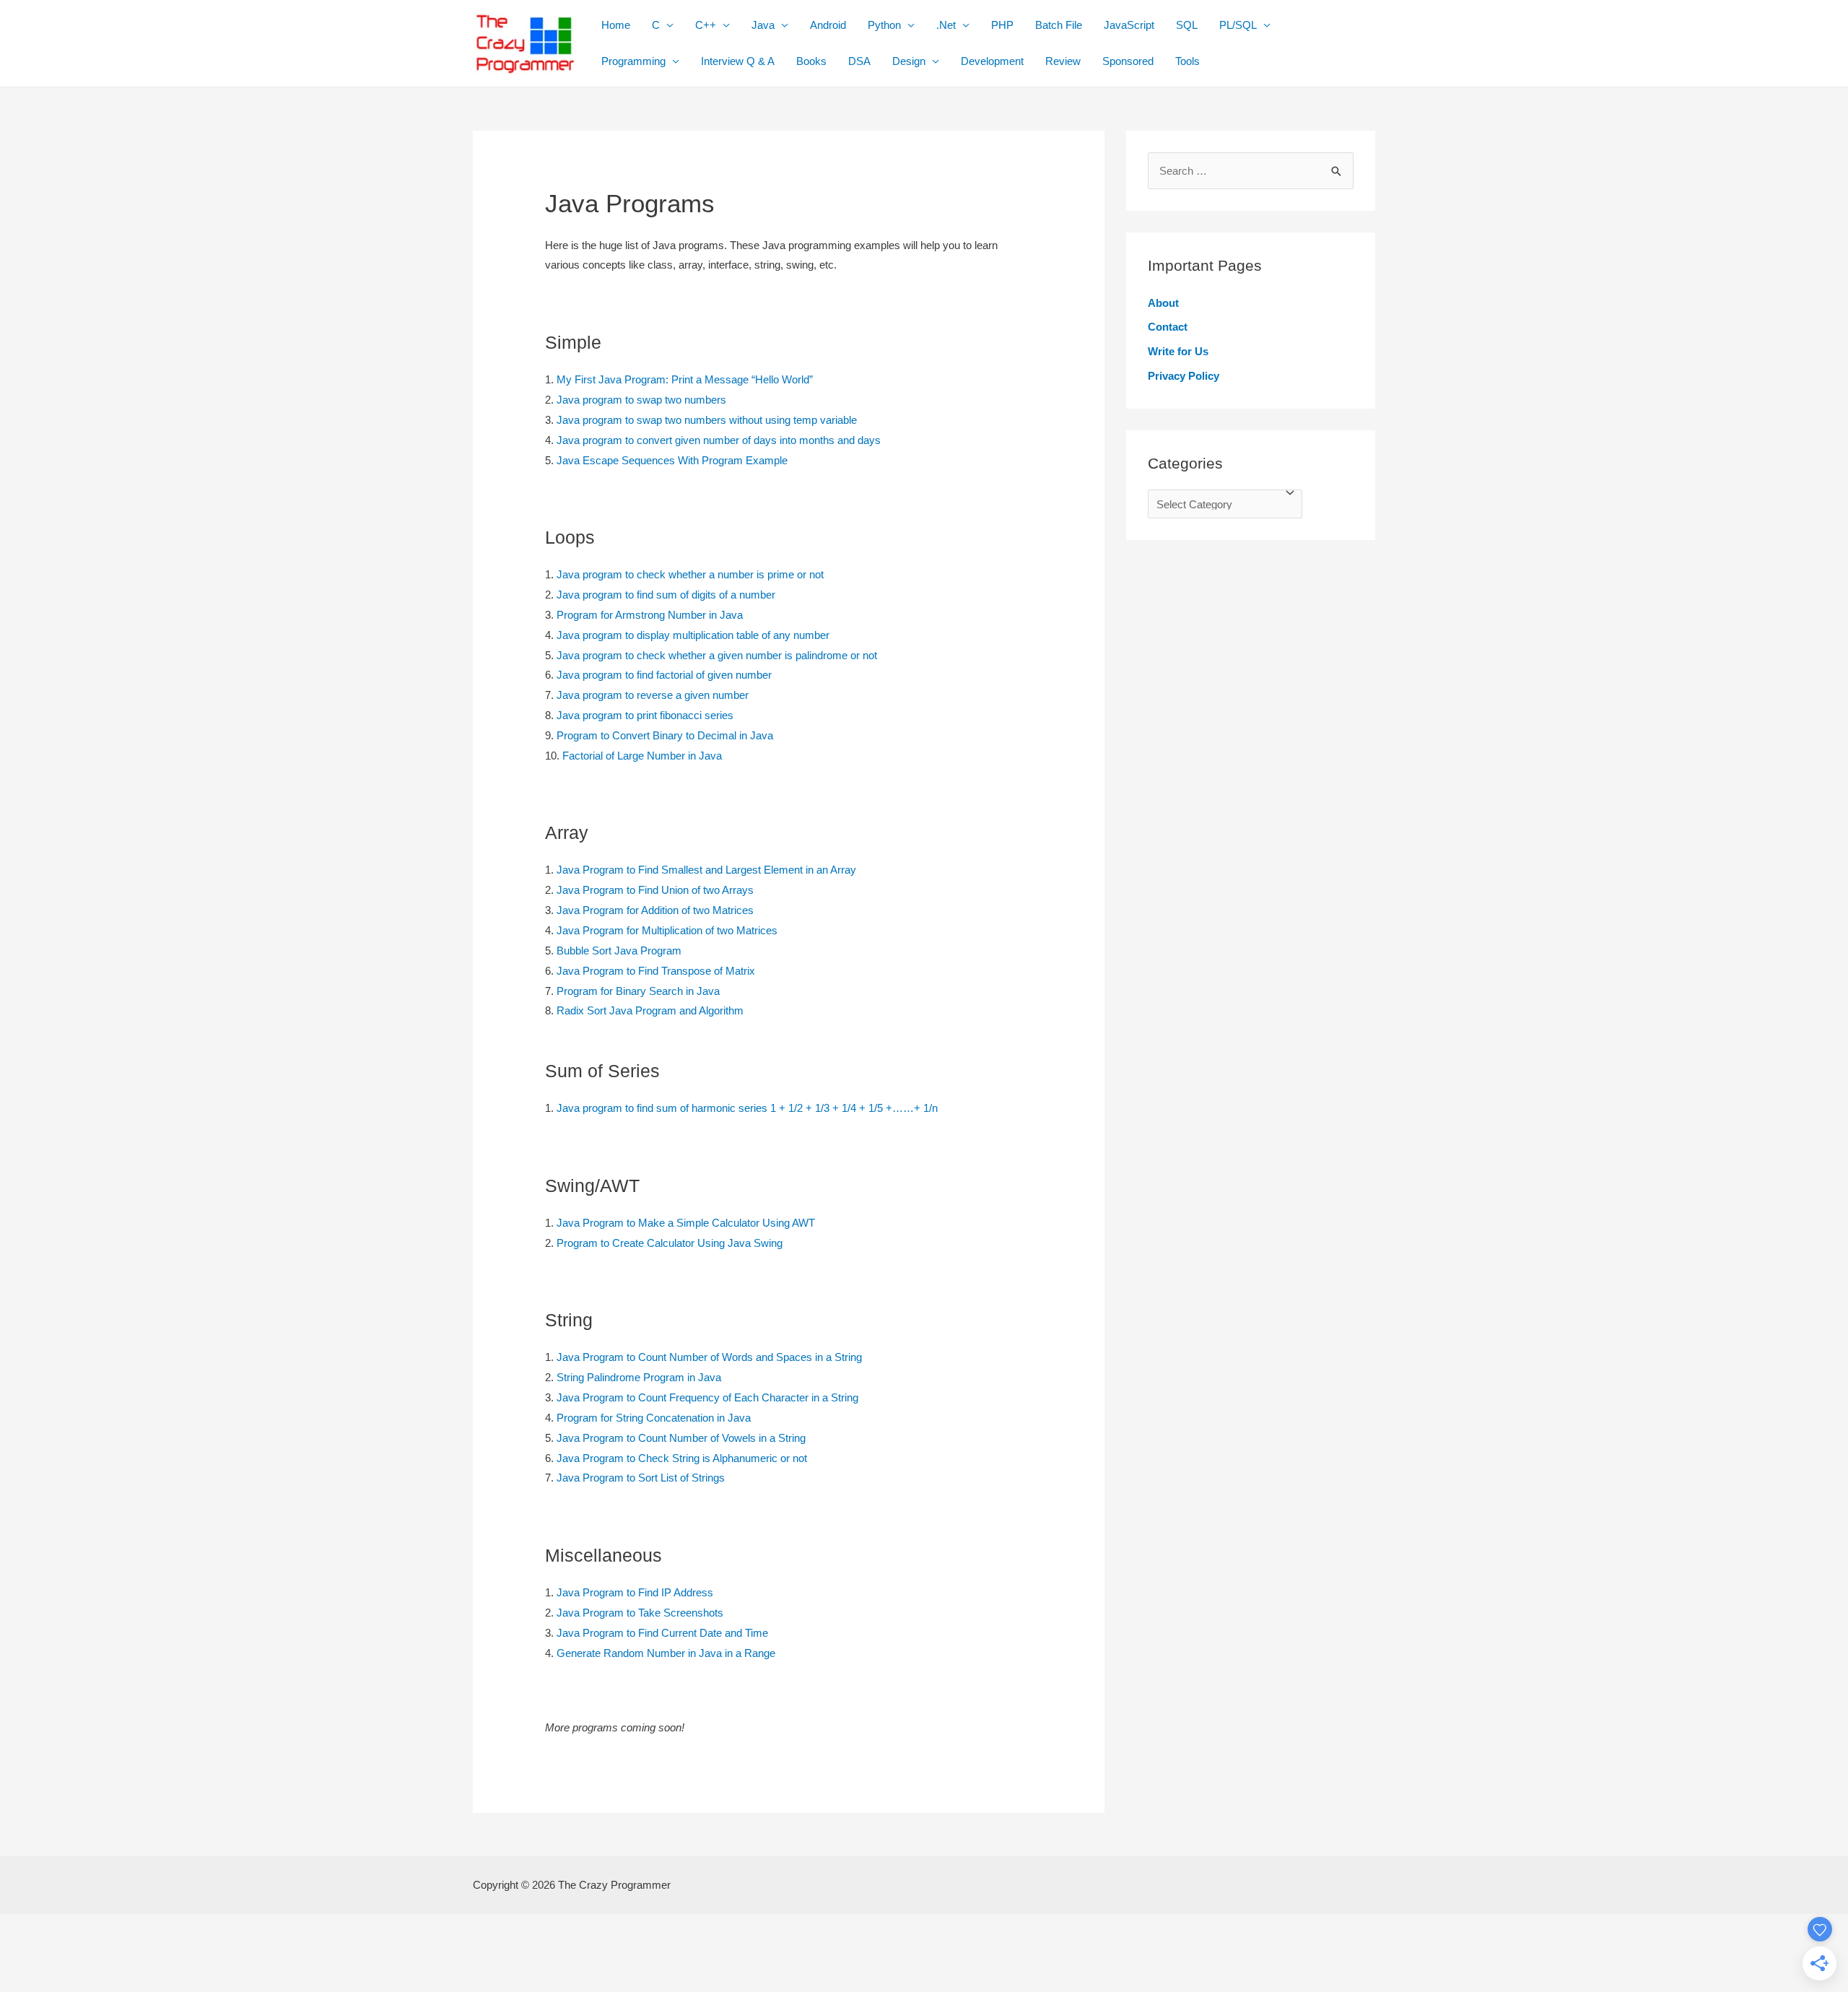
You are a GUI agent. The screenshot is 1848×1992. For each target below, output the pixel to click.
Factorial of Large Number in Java (642, 756)
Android (828, 25)
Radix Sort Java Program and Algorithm (650, 1010)
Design (909, 61)
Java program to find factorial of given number (664, 675)
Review (1063, 61)
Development (992, 61)
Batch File (1059, 25)
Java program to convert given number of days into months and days (719, 440)
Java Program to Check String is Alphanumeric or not (682, 1458)
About (1163, 303)
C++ (706, 25)
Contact (1168, 327)
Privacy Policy (1184, 376)
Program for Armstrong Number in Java (650, 615)
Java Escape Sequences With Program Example (672, 460)
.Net (946, 25)
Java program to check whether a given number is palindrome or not (717, 655)
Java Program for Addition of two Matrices (655, 910)
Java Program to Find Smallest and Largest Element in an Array (706, 870)
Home (616, 25)
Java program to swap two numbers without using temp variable (707, 420)
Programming (633, 61)
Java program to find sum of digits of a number (666, 595)
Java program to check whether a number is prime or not (690, 574)
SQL (1187, 25)
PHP (1002, 25)
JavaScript (1129, 25)
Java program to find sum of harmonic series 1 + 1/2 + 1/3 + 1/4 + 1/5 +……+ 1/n (747, 1108)
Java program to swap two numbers (641, 400)
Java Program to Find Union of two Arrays (655, 890)
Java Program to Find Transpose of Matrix (656, 971)
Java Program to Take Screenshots (640, 1613)
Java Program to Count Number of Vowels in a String (681, 1438)
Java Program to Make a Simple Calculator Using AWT (686, 1223)
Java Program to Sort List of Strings (641, 1478)
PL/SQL (1238, 25)
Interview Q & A (738, 61)
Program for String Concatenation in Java (654, 1418)
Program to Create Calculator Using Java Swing (670, 1243)
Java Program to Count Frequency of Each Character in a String (707, 1397)
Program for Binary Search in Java (638, 991)
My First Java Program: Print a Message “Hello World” (685, 379)
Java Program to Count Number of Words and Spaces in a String (709, 1357)
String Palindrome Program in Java (639, 1377)
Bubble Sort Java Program (619, 951)
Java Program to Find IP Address (635, 1592)
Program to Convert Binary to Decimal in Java (665, 735)
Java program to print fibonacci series (645, 715)
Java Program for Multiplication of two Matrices (667, 930)
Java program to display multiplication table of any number (693, 635)
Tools (1187, 61)
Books (811, 61)
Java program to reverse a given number (653, 695)
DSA (859, 61)
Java (763, 25)
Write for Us (1178, 351)
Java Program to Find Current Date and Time (662, 1633)
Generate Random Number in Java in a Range (666, 1653)
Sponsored (1128, 61)
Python (884, 25)
